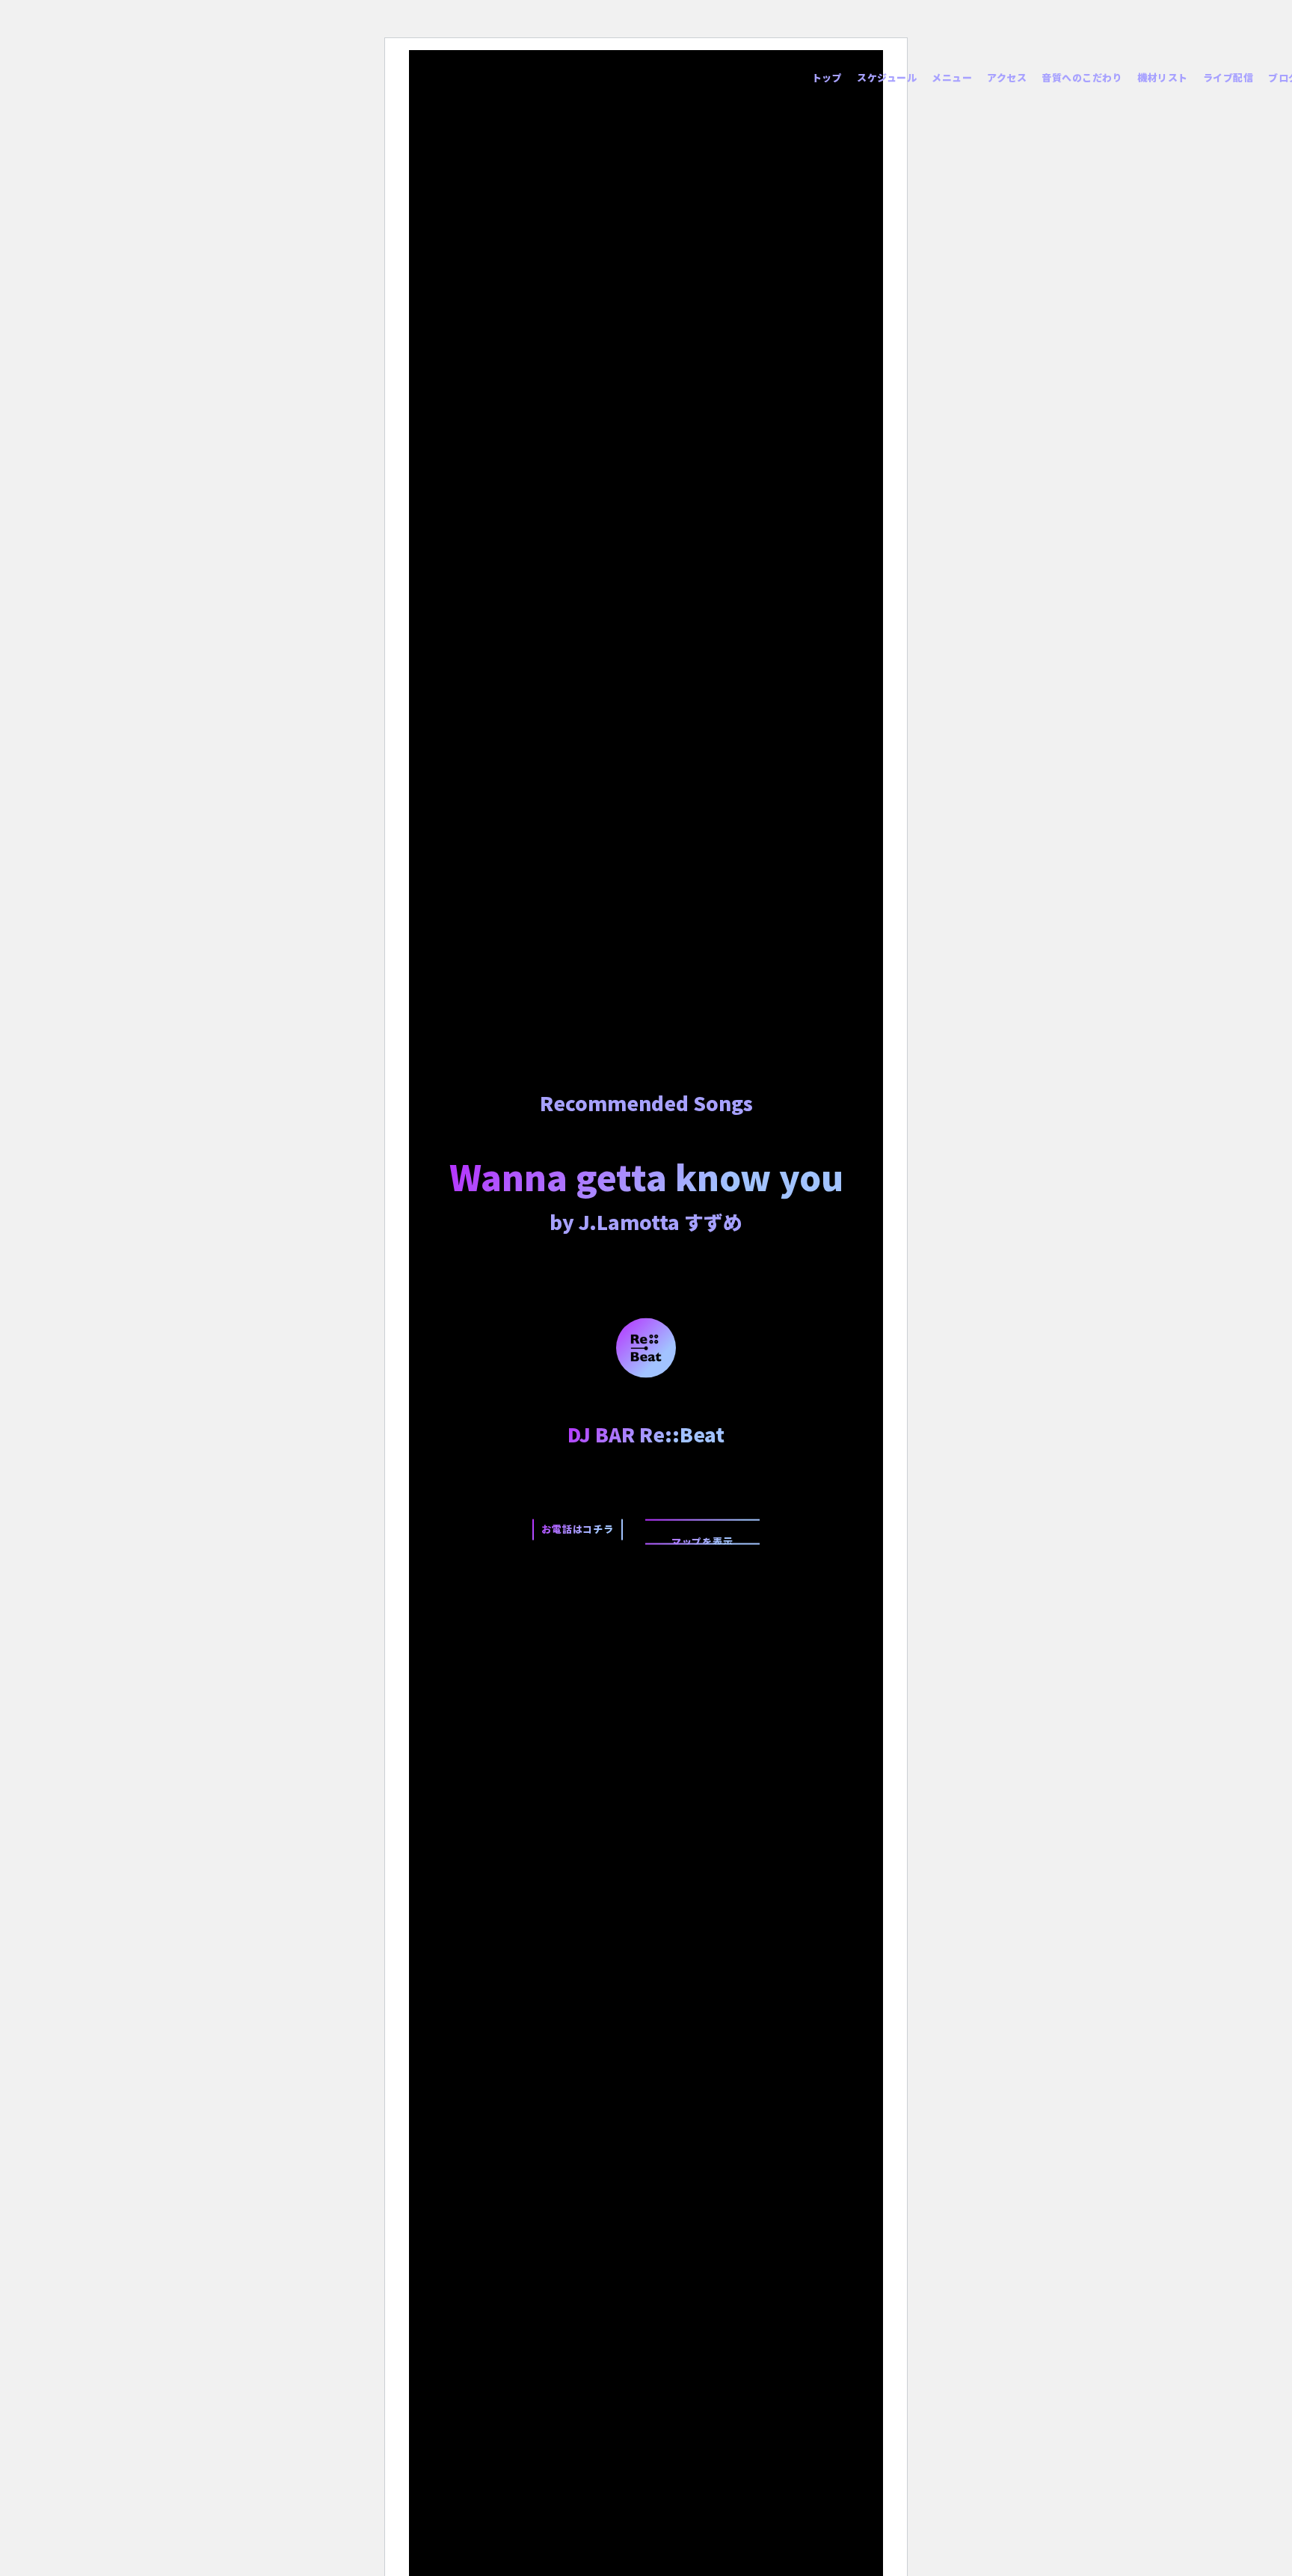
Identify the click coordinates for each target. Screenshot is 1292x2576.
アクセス (1007, 77)
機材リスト (1163, 77)
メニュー (952, 77)
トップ (827, 77)
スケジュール (887, 77)
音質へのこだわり (1082, 77)
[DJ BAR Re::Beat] (646, 1346)
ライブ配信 (1228, 77)
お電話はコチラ (578, 1528)
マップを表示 (702, 1539)
